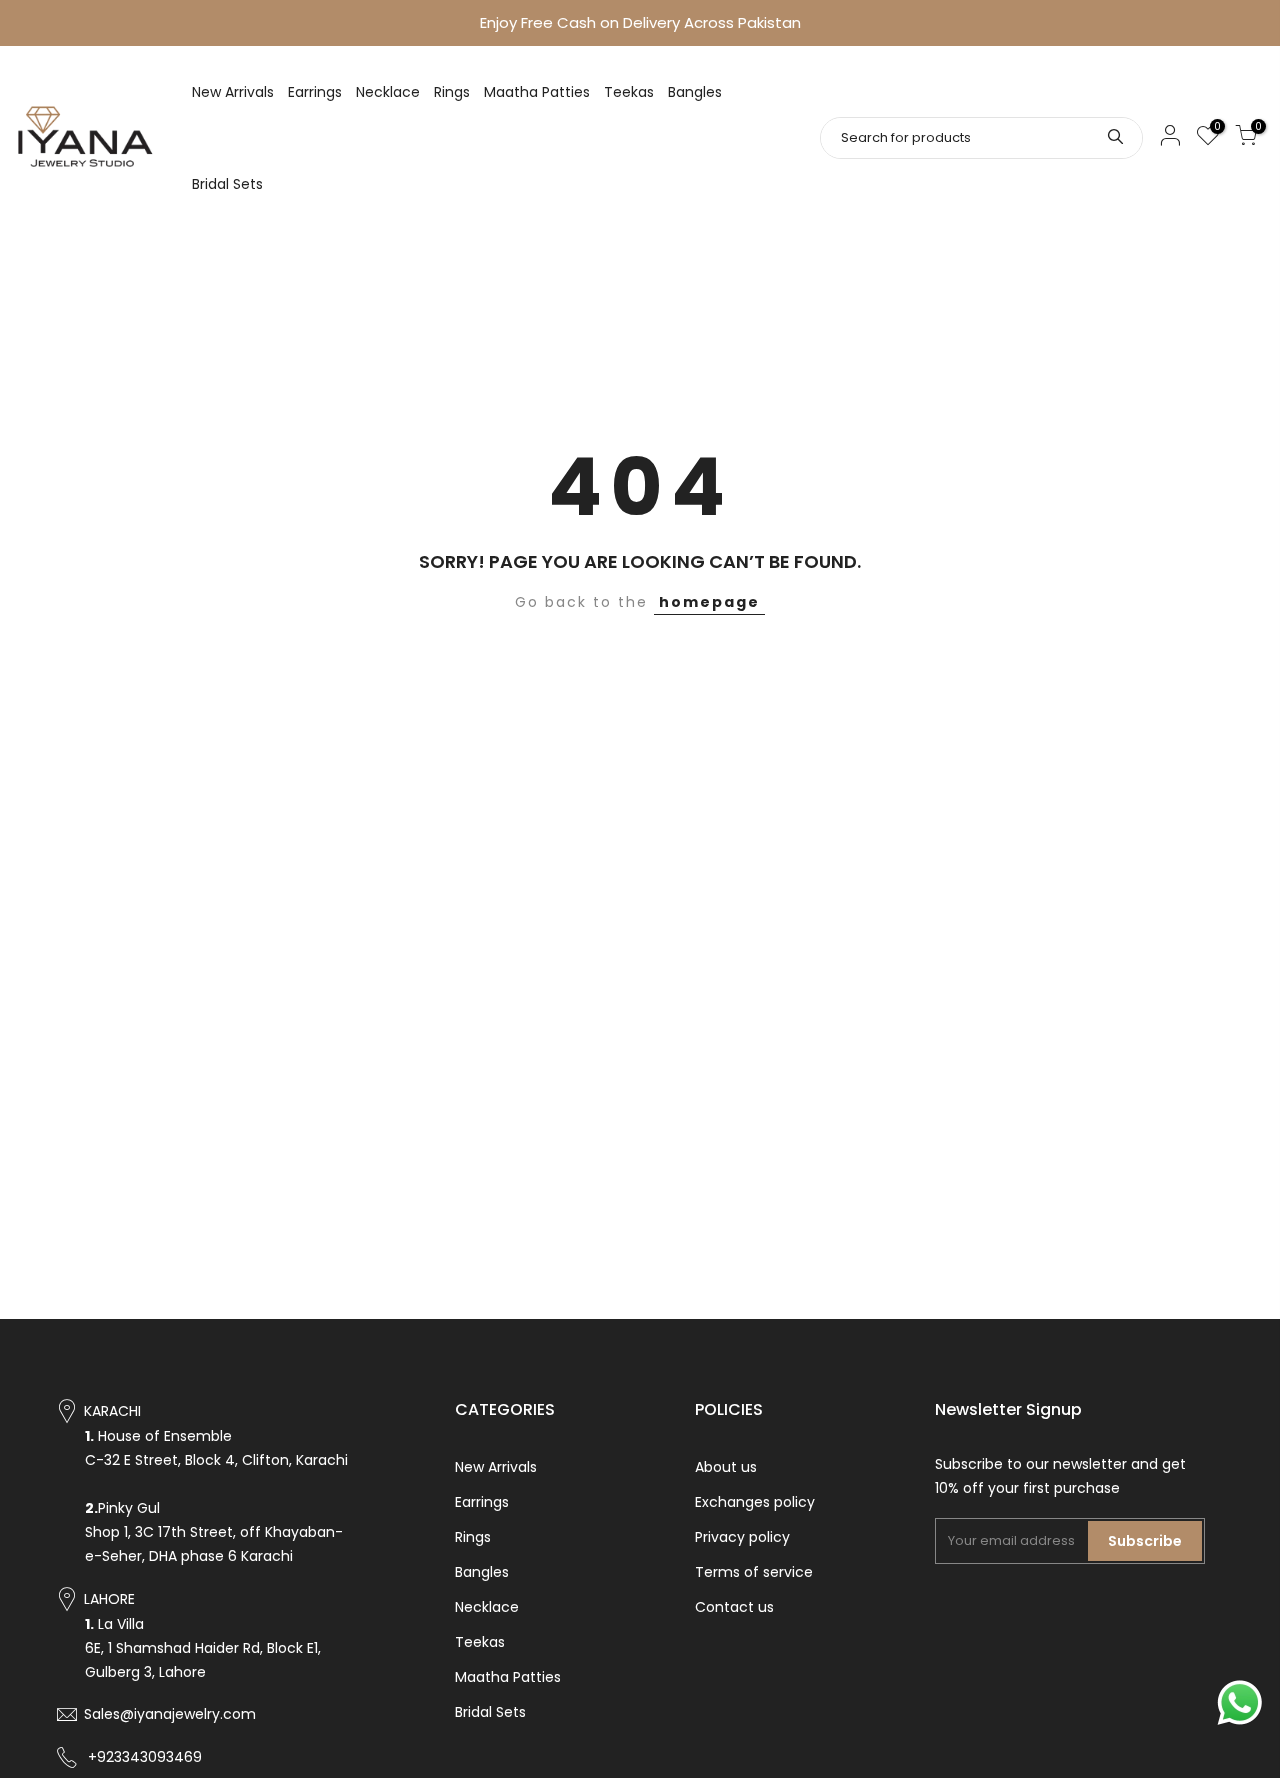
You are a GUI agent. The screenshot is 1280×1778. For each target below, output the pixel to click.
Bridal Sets (227, 184)
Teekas (629, 92)
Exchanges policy (755, 1502)
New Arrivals (233, 92)
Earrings (315, 92)
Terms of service (754, 1572)
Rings (452, 92)
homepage (709, 602)
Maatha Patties (537, 92)
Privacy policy (742, 1537)
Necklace (388, 92)
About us (726, 1467)
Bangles (695, 92)
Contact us (734, 1607)
